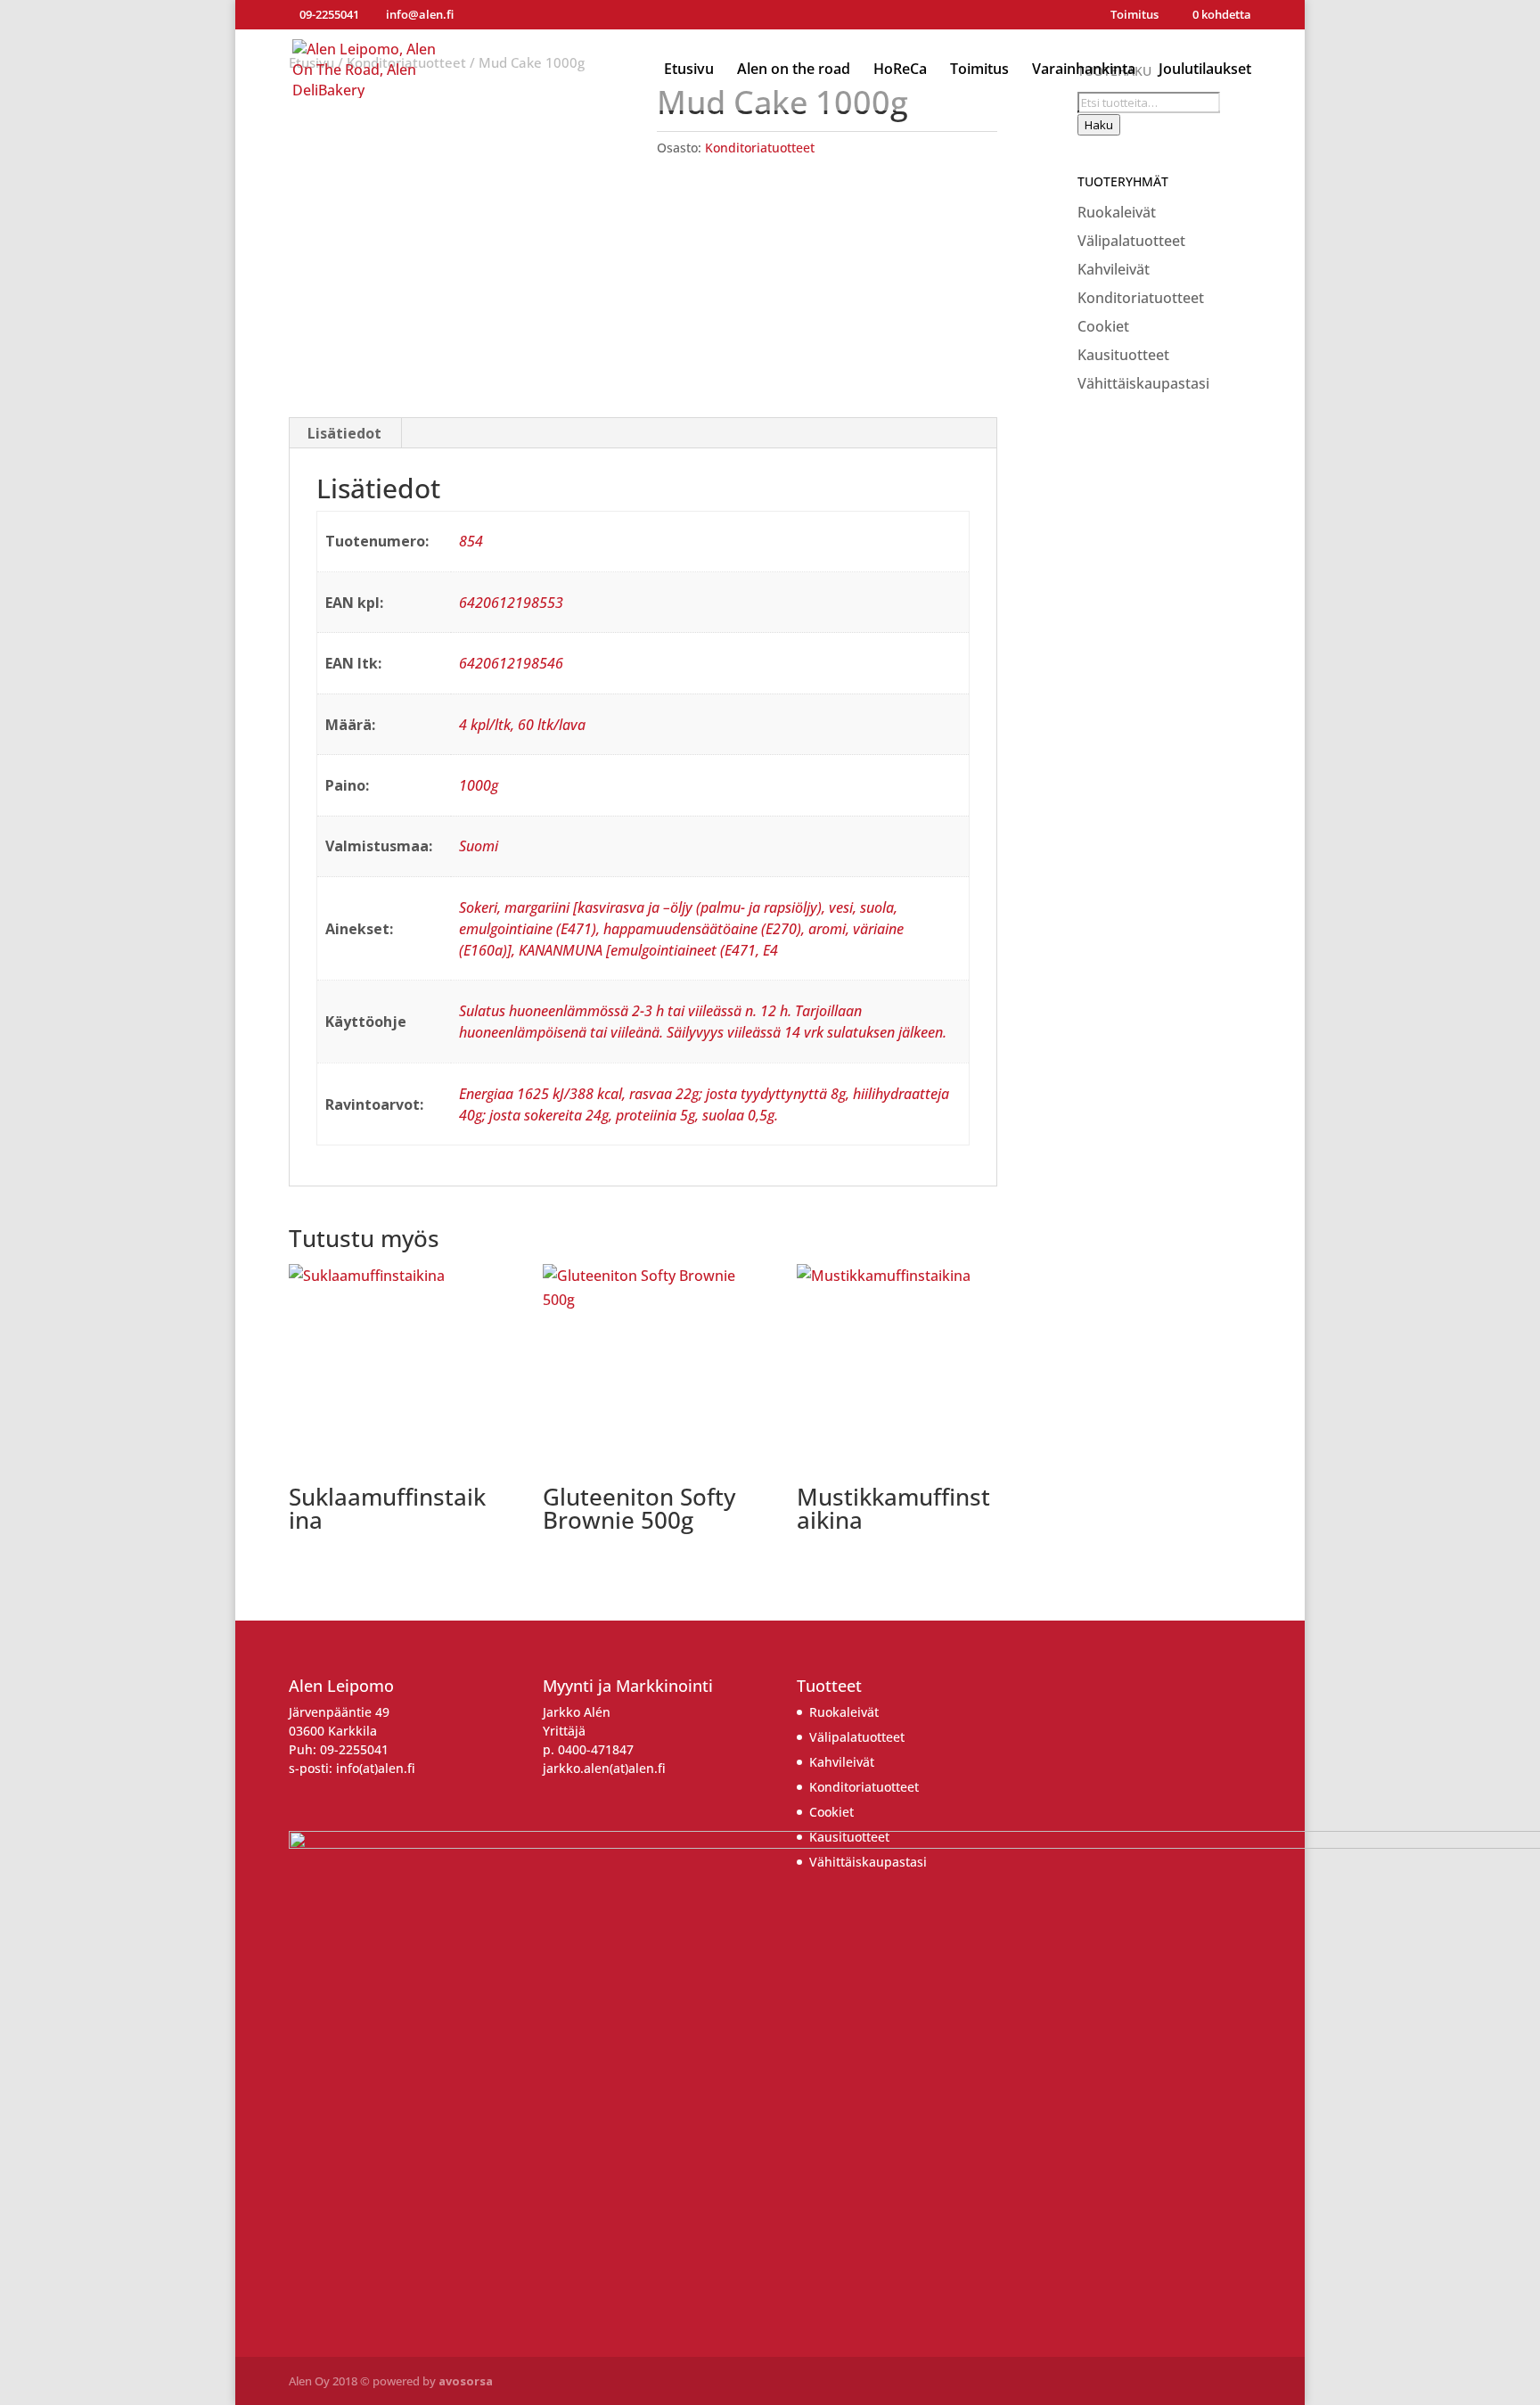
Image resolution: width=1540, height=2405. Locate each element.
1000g (479, 785)
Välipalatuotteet (1131, 241)
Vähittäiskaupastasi (1143, 383)
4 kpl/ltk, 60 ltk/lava (522, 725)
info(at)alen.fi (376, 1768)
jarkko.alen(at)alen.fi (604, 1768)
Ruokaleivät (1117, 212)
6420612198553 (511, 603)
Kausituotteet (1123, 355)
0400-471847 (596, 1749)
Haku (1099, 125)
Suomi (479, 846)
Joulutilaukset (1205, 70)
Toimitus (1135, 16)
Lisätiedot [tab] (344, 433)
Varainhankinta (1084, 70)
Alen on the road (794, 70)
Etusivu (689, 70)
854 (471, 541)
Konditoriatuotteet (760, 148)
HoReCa (900, 70)
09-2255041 (354, 1749)
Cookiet (1103, 326)
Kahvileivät (1114, 269)
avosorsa (466, 2381)
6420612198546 (511, 663)
